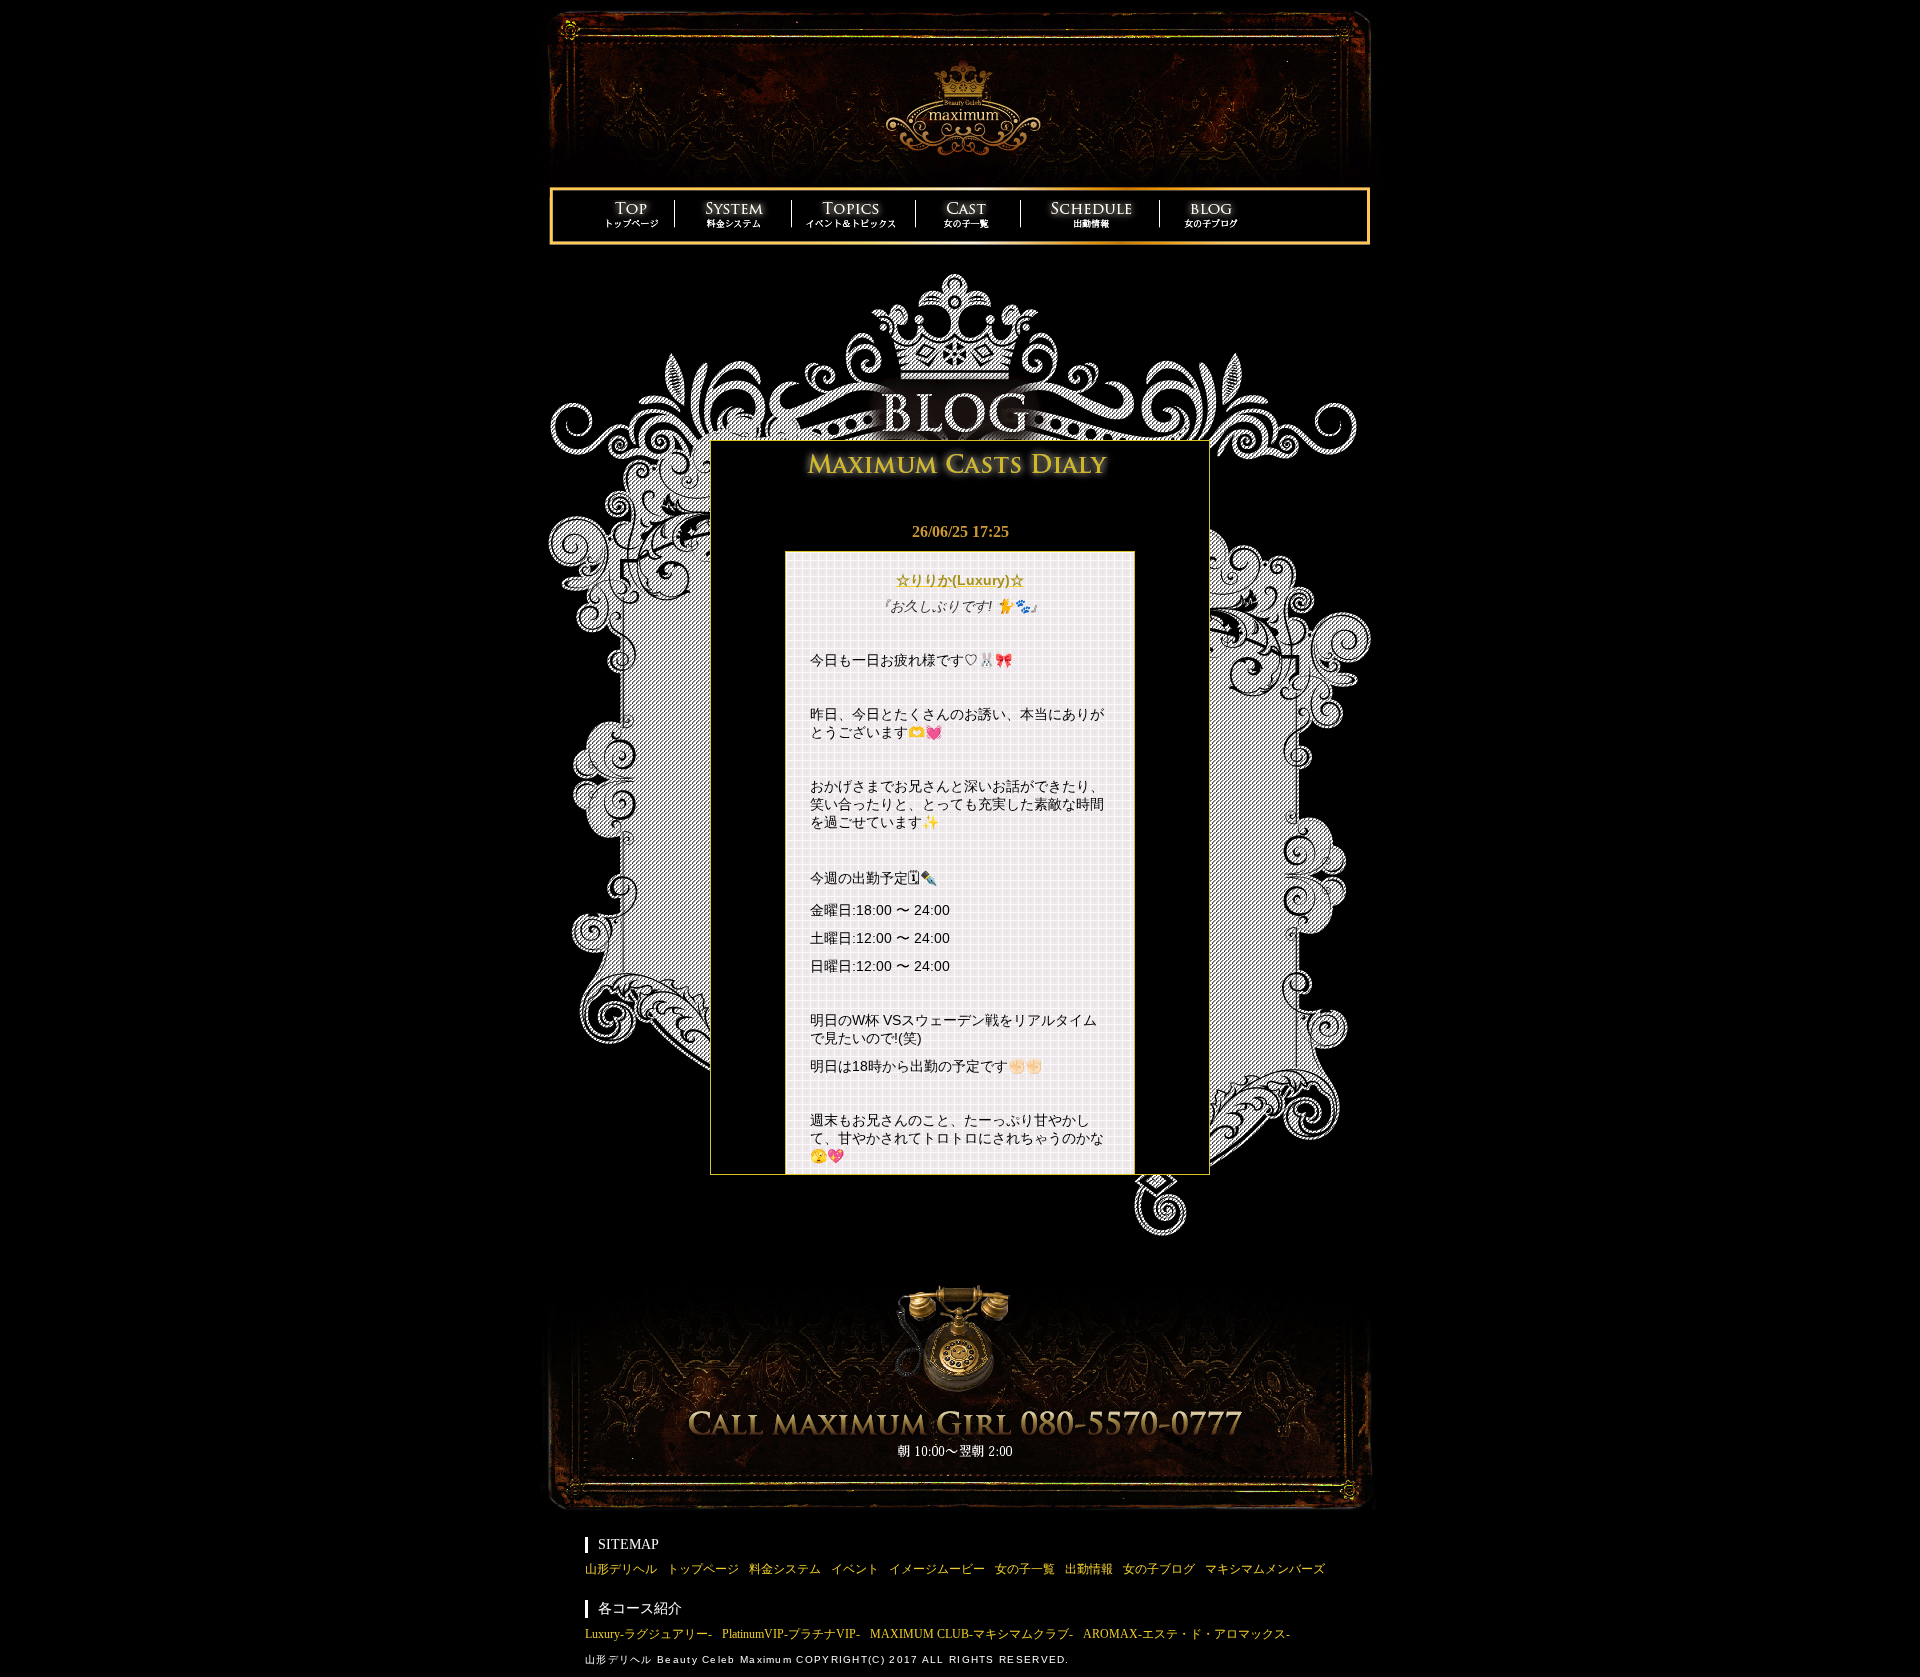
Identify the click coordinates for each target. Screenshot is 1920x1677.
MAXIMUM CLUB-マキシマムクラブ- (971, 1634)
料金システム (785, 1569)
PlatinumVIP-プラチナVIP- (791, 1634)
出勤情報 (1089, 1569)
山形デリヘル (621, 1569)
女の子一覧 (1025, 1569)
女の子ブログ (1159, 1569)
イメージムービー (937, 1569)
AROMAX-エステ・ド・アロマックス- (1186, 1634)
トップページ (703, 1569)
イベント (855, 1569)
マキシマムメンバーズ (1265, 1569)
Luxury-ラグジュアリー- (648, 1634)
